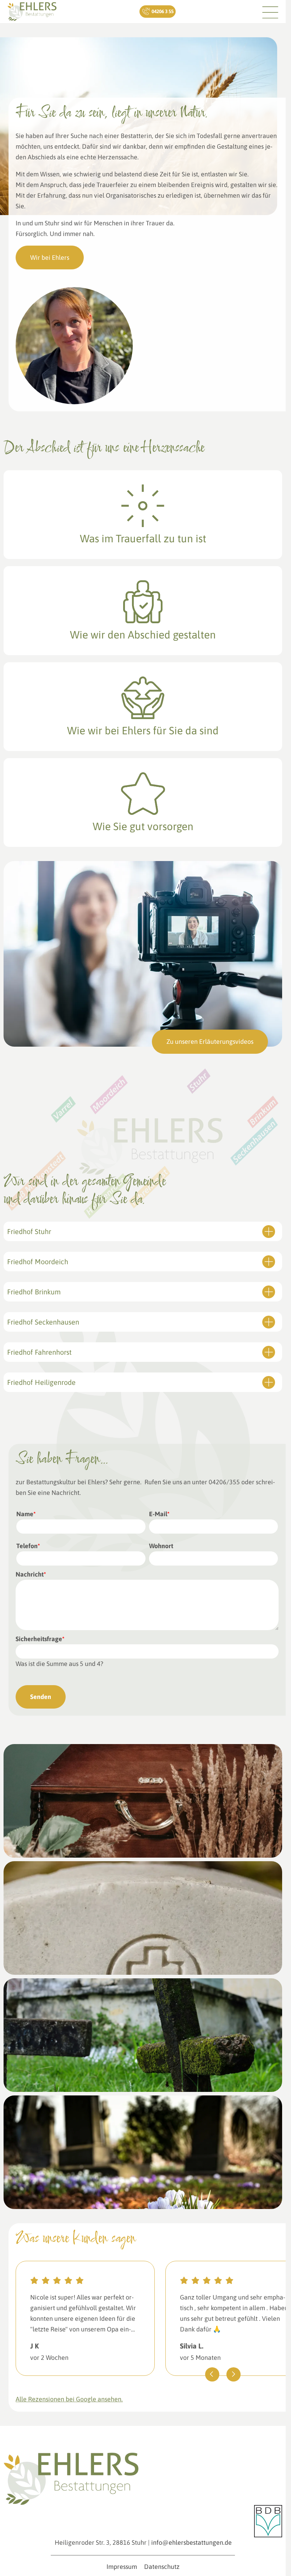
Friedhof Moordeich (38, 1262)
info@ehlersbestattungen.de (191, 2542)
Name (26, 1514)
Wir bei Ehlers (50, 257)
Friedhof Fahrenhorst (39, 1352)
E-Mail (159, 1514)
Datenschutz (162, 2567)
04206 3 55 (162, 11)
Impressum (122, 2567)
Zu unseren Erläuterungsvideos (210, 1042)
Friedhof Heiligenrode (41, 1382)
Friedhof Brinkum (34, 1292)
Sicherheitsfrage (40, 1639)
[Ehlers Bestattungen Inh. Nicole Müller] (32, 12)
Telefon (28, 1546)
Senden (41, 1697)
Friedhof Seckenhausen (43, 1322)
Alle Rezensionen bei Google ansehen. (69, 2399)
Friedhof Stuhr (29, 1231)
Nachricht (31, 1574)
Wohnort (161, 1546)
